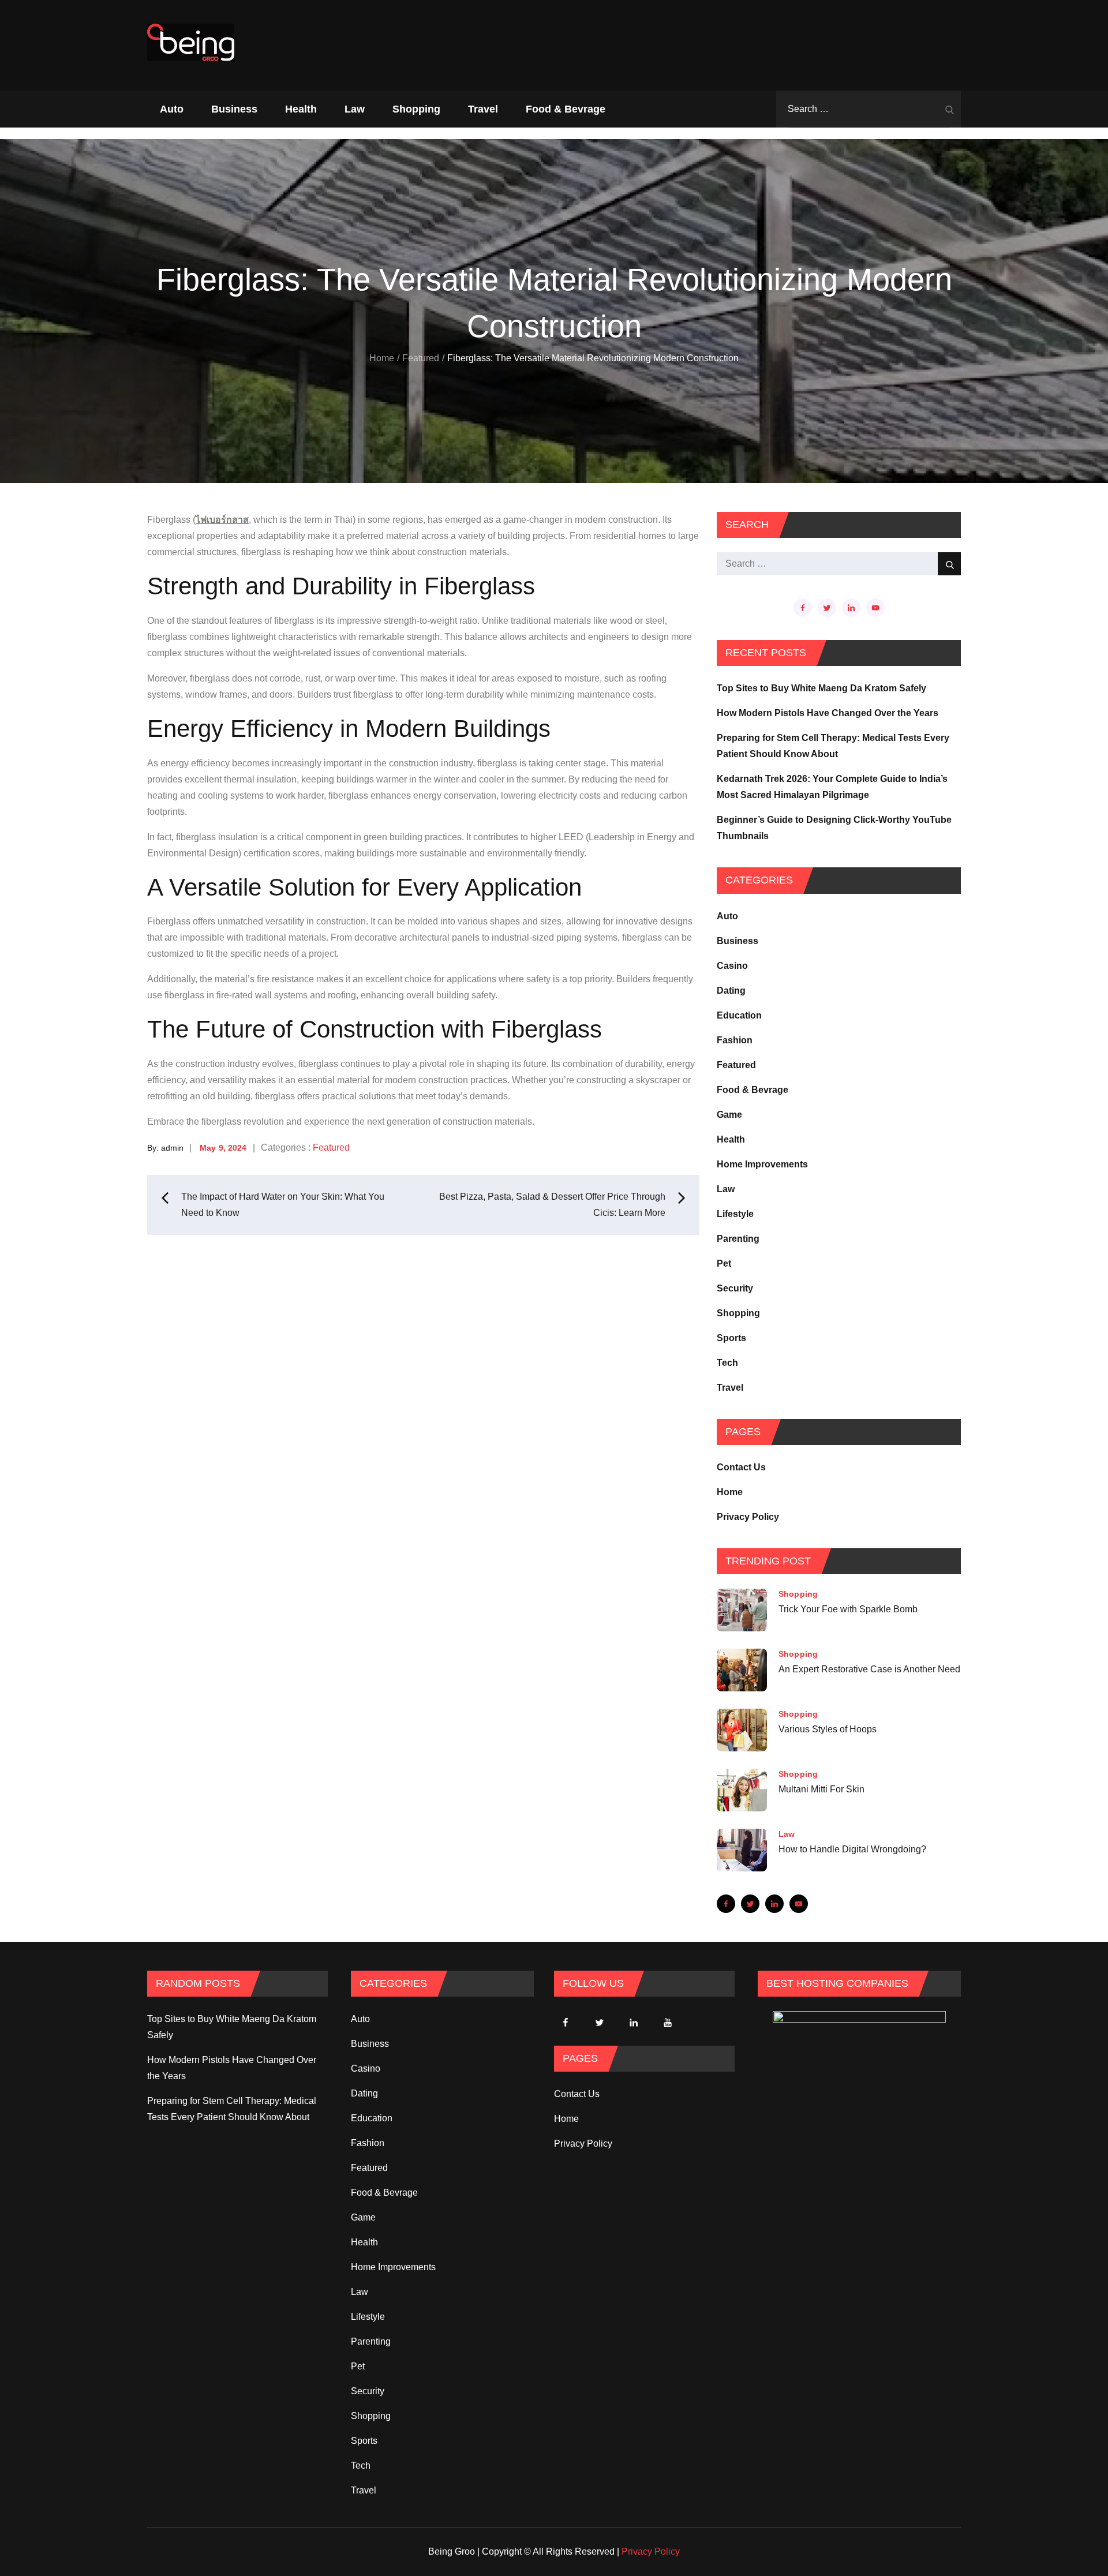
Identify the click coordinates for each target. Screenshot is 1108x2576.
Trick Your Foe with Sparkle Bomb (848, 1609)
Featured (331, 1147)
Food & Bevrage (566, 109)
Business (234, 109)
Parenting (738, 1239)
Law (355, 109)
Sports (731, 1338)
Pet (724, 1263)
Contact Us (741, 1467)
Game (729, 1115)
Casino (732, 966)
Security (735, 1288)
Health (301, 109)
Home (730, 1492)
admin (172, 1148)
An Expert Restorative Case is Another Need (869, 1669)
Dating (731, 991)
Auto (172, 109)
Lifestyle (735, 1214)
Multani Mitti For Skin (821, 1789)
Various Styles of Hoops (828, 1729)
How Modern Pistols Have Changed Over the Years (828, 713)
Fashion (735, 1040)
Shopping (416, 109)
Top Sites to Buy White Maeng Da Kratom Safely (821, 688)
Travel (483, 109)
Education (739, 1015)
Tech (727, 1363)
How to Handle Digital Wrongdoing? (852, 1849)
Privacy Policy (748, 1517)
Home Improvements (762, 1164)
